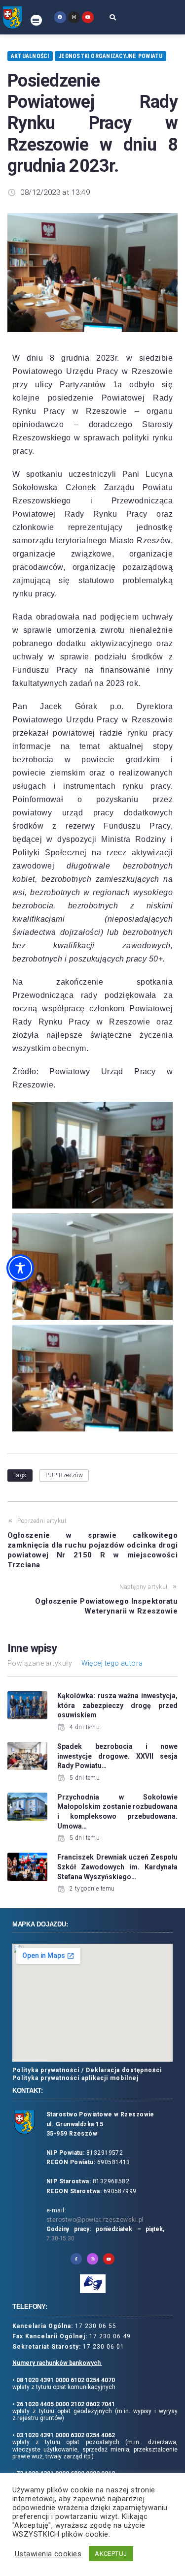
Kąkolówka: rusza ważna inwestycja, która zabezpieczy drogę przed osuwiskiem (117, 1705)
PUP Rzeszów (64, 1475)
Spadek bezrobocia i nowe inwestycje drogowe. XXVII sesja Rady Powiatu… (117, 1756)
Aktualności (30, 56)
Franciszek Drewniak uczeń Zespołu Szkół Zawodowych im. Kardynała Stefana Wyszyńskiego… (117, 1867)
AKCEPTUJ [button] (111, 2554)
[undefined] (60, 17)
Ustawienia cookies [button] (48, 2554)
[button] (36, 20)
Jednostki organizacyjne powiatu (110, 56)
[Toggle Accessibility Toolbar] (20, 1268)
